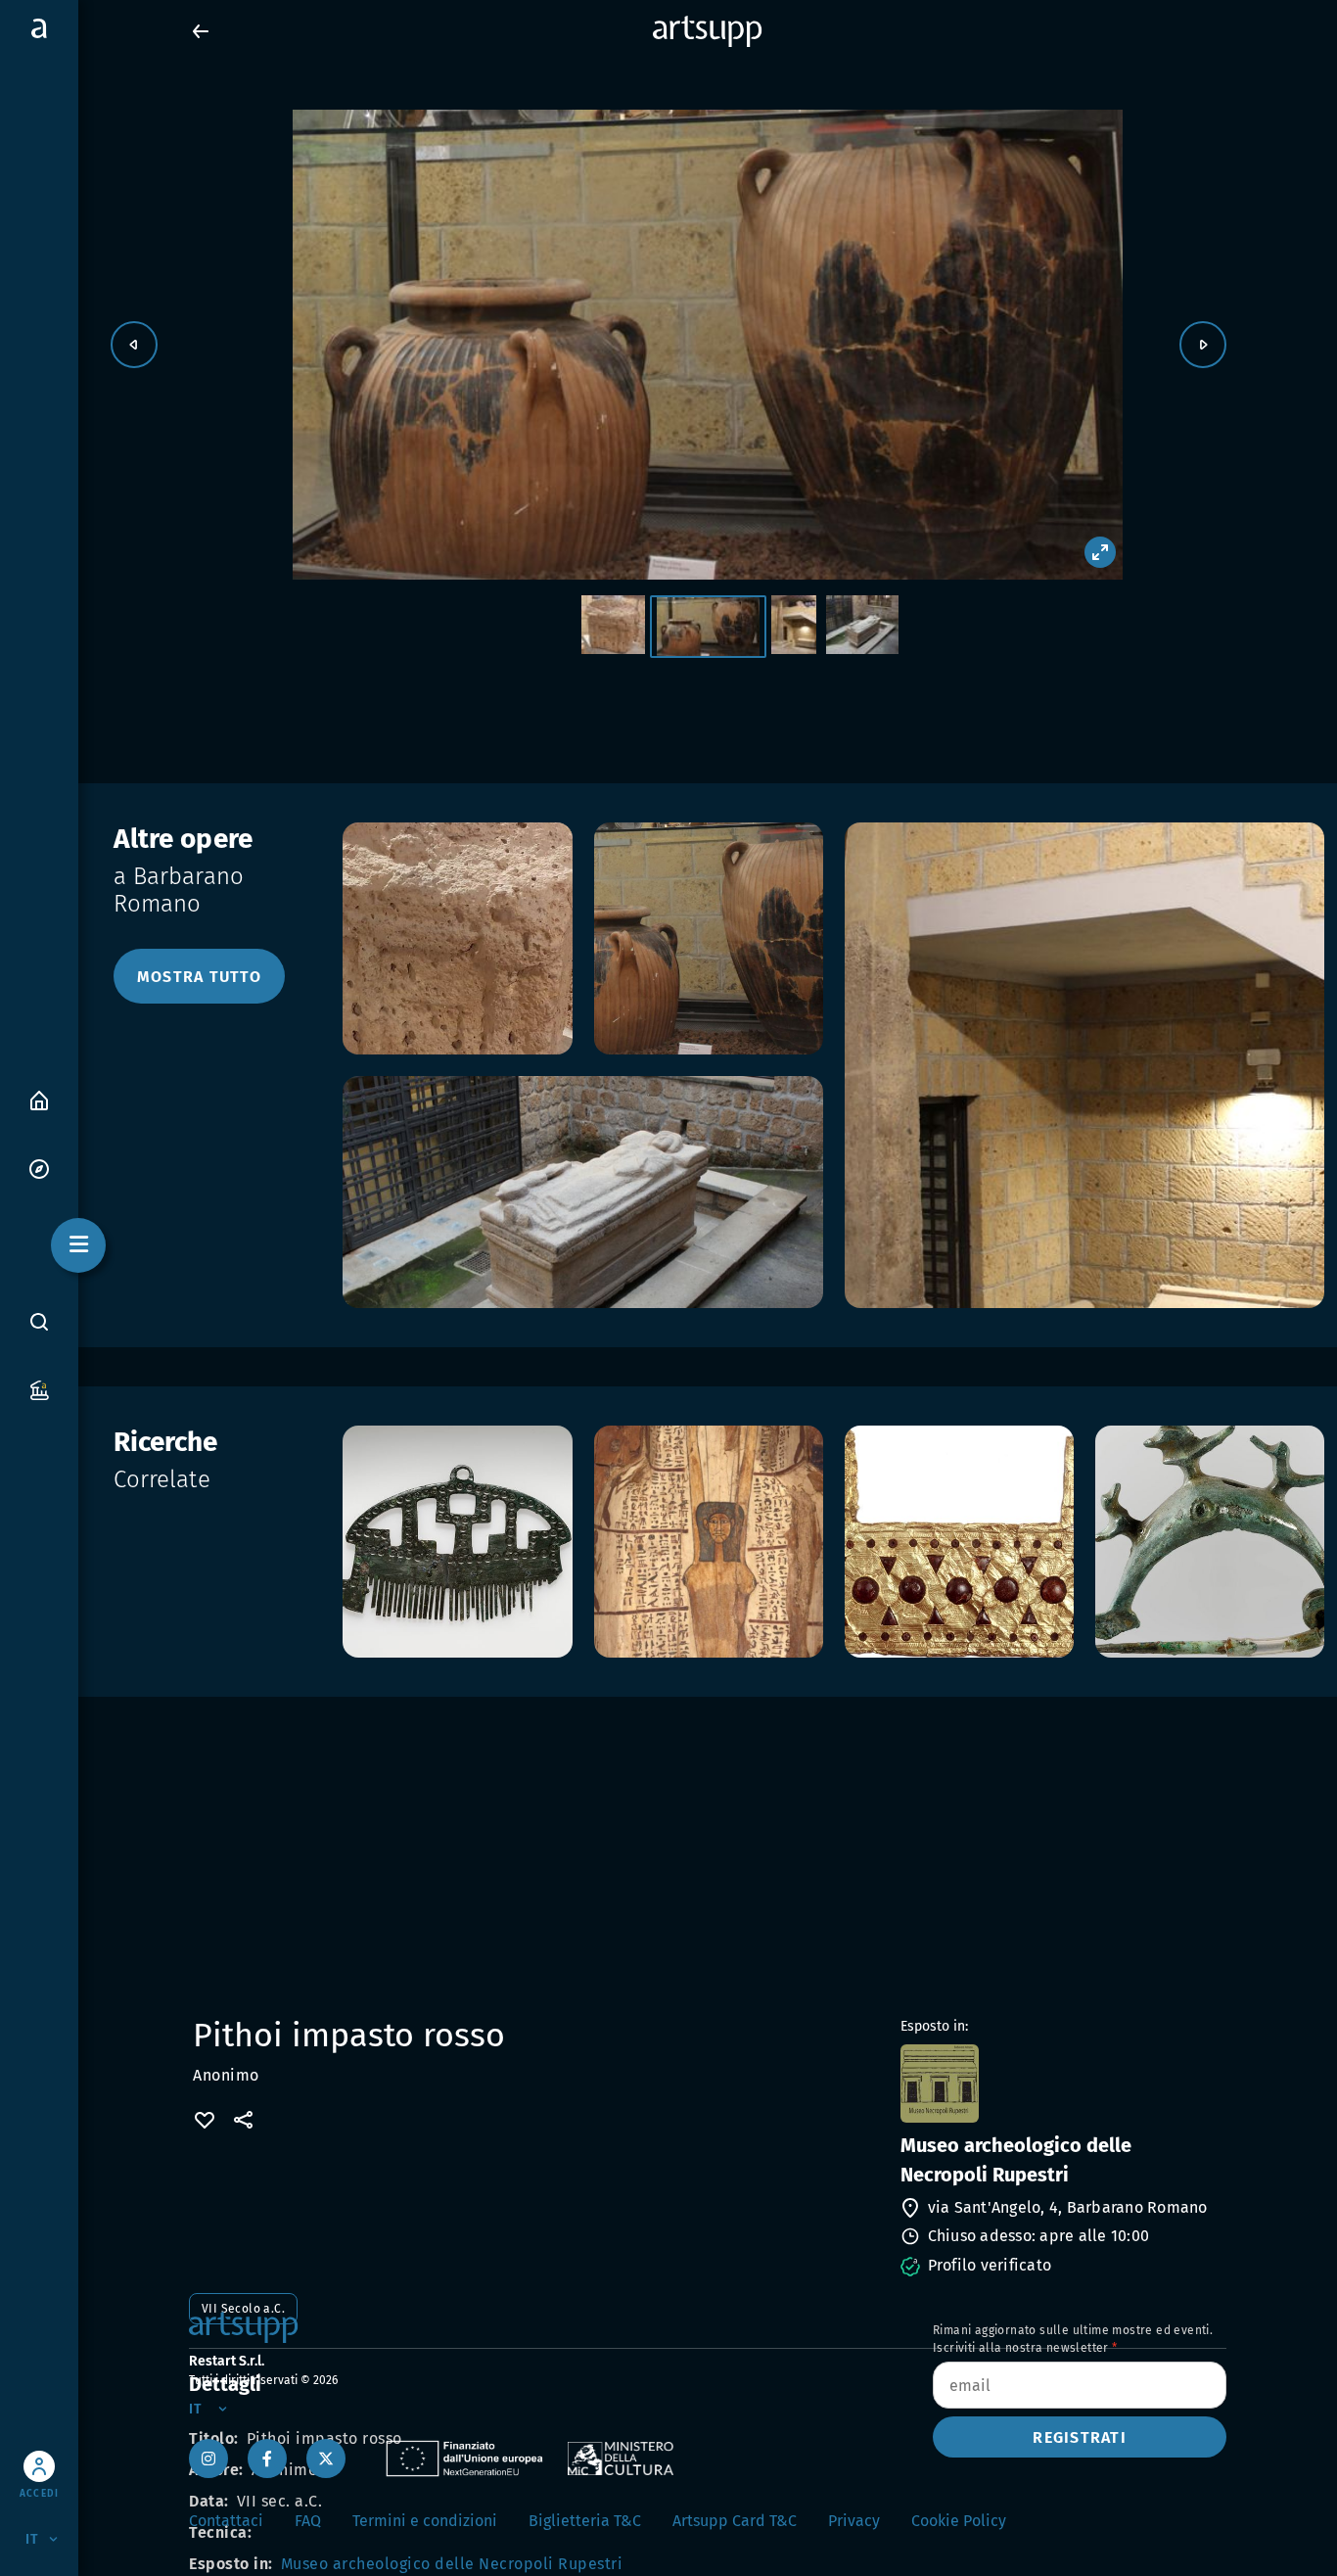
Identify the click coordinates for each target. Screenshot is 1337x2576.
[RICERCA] (39, 1322)
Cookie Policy (959, 2521)
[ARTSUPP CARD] (39, 1389)
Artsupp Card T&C (735, 2521)
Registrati (1080, 2437)
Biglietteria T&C (585, 2521)
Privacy (854, 2521)
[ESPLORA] (39, 1168)
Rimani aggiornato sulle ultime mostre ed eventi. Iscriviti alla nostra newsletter (1073, 2339)
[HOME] (39, 1099)
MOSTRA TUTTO (199, 977)
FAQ (308, 2521)
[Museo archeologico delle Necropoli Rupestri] (1061, 2084)
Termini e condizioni (425, 2521)
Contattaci (226, 2521)
